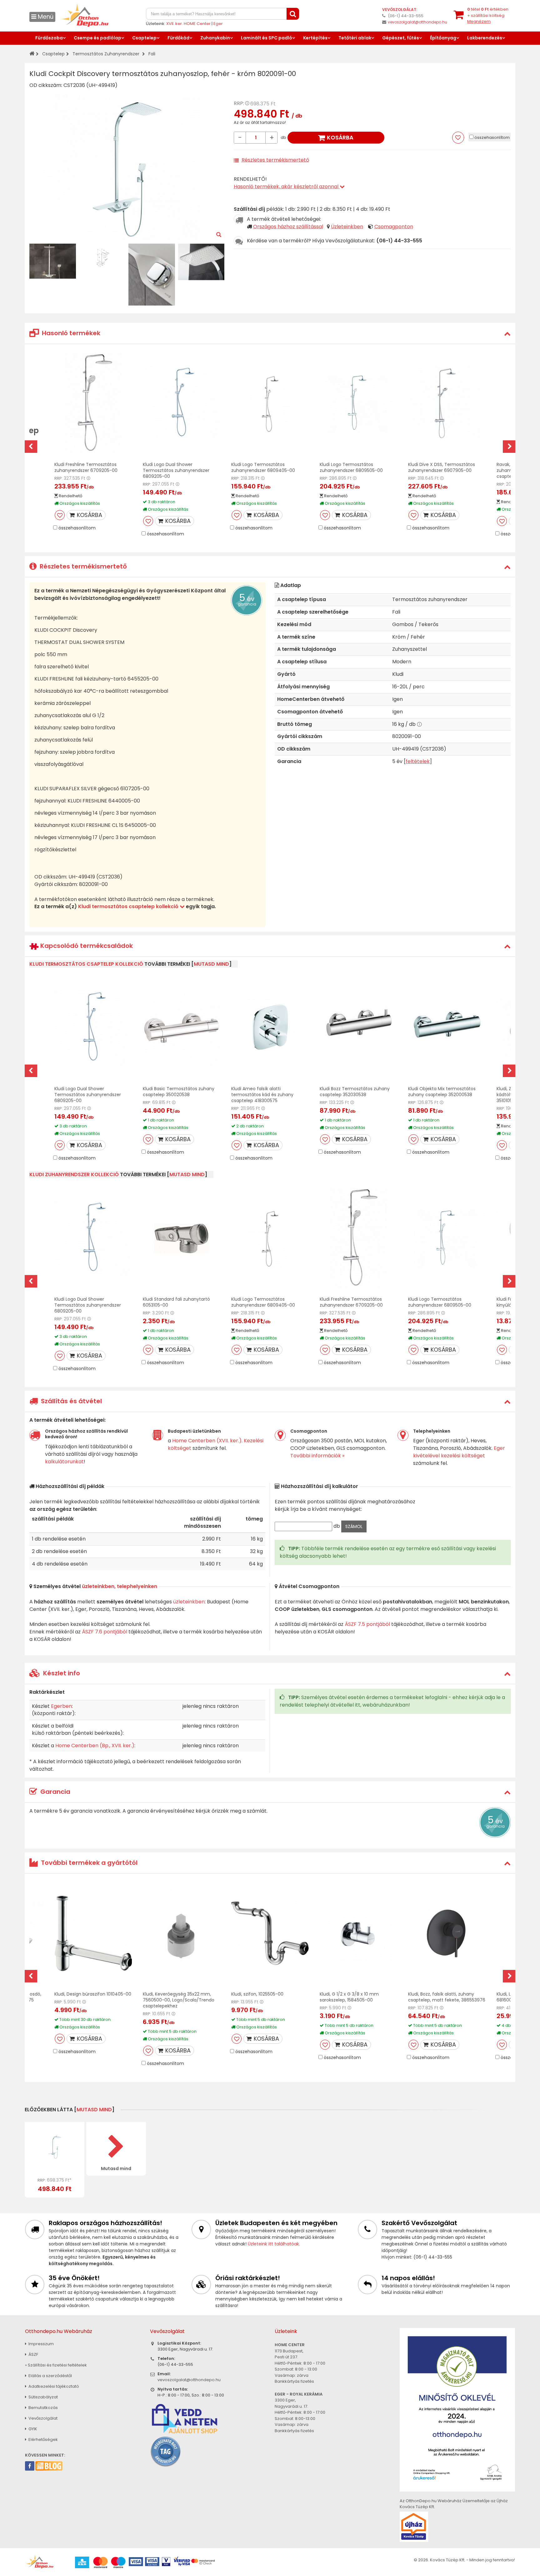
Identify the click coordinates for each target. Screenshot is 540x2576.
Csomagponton (394, 227)
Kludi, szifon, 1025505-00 (257, 1994)
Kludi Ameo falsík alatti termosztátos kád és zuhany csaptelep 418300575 (262, 1095)
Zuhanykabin (215, 38)
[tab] (270, 333)
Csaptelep (144, 38)
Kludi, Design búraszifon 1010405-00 (93, 1994)
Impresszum (41, 2344)
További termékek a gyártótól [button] (88, 1863)
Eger (218, 24)
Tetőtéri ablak (355, 38)
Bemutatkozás (43, 2408)
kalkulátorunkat (64, 1462)
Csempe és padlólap (97, 38)
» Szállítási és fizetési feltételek (56, 2365)
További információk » (317, 1456)
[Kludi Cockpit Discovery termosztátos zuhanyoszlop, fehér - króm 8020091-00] (55, 2147)
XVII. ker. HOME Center (188, 24)
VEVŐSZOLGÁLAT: (400, 10)
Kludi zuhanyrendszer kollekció (74, 1174)
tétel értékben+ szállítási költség (488, 15)
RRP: (239, 103)
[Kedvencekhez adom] (60, 515)
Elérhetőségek (43, 2439)
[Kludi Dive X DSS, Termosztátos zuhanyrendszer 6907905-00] (447, 404)
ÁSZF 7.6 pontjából (105, 1632)
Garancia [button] (55, 1792)
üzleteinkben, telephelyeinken (120, 1586)
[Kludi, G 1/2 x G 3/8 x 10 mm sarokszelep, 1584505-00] (358, 1933)
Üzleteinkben (347, 227)
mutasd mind (211, 964)
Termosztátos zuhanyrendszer (106, 54)
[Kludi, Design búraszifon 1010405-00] (93, 1933)
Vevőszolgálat (42, 2418)
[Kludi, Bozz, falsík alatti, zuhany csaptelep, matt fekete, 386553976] (447, 1933)
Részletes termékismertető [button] (82, 566)
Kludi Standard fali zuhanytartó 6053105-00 (176, 1302)
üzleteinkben (189, 1602)
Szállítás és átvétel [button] (71, 1401)
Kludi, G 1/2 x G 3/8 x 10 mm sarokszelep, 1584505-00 (349, 1997)
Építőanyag (443, 38)
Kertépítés (315, 38)
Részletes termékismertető (275, 160)
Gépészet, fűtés (401, 38)
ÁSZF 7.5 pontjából (367, 1624)
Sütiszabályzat (43, 2397)
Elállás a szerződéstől (50, 2376)
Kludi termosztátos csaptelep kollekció (129, 906)
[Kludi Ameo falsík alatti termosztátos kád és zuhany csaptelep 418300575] (270, 1028)
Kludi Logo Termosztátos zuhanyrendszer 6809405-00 (263, 467)
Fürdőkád (178, 38)
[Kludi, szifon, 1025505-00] (270, 1933)
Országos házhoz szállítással (288, 227)
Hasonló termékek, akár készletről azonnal (287, 187)
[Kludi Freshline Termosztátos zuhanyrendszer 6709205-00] (93, 404)
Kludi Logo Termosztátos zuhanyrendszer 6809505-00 (351, 467)
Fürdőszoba (49, 38)
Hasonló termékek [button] (70, 333)
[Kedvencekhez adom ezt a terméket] (458, 138)
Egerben (61, 1706)
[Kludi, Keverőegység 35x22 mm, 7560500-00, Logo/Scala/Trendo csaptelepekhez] (182, 1933)
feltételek (418, 761)
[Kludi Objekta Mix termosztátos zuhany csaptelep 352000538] (447, 1028)
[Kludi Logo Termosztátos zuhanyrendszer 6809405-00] (270, 404)
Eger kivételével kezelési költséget (459, 1452)
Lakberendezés (485, 38)
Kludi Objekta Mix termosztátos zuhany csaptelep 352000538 (442, 1092)
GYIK (32, 2429)
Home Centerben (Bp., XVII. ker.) (95, 1746)
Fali (152, 54)
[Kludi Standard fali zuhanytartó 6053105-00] (182, 1239)
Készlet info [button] (61, 1673)
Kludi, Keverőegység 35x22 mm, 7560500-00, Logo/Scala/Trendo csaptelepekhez (179, 2000)
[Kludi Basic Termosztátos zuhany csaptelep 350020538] (182, 1028)
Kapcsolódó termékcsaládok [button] (86, 946)
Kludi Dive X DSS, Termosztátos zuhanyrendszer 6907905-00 (442, 467)
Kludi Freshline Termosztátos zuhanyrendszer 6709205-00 (86, 467)
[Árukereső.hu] (166, 2451)
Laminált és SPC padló (267, 38)
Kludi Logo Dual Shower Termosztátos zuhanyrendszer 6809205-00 (176, 470)
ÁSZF (33, 2354)
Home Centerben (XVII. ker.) (207, 1441)
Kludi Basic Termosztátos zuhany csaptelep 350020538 (179, 1092)
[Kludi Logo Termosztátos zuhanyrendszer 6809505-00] (358, 404)
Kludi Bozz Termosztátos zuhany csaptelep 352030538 (355, 1092)
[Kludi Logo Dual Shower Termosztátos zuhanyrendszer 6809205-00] (182, 404)
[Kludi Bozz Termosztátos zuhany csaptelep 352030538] (358, 1028)
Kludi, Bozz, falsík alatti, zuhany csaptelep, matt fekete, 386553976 (447, 1997)
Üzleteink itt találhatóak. (274, 2244)
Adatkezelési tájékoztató (53, 2386)
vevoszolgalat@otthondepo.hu (417, 22)
